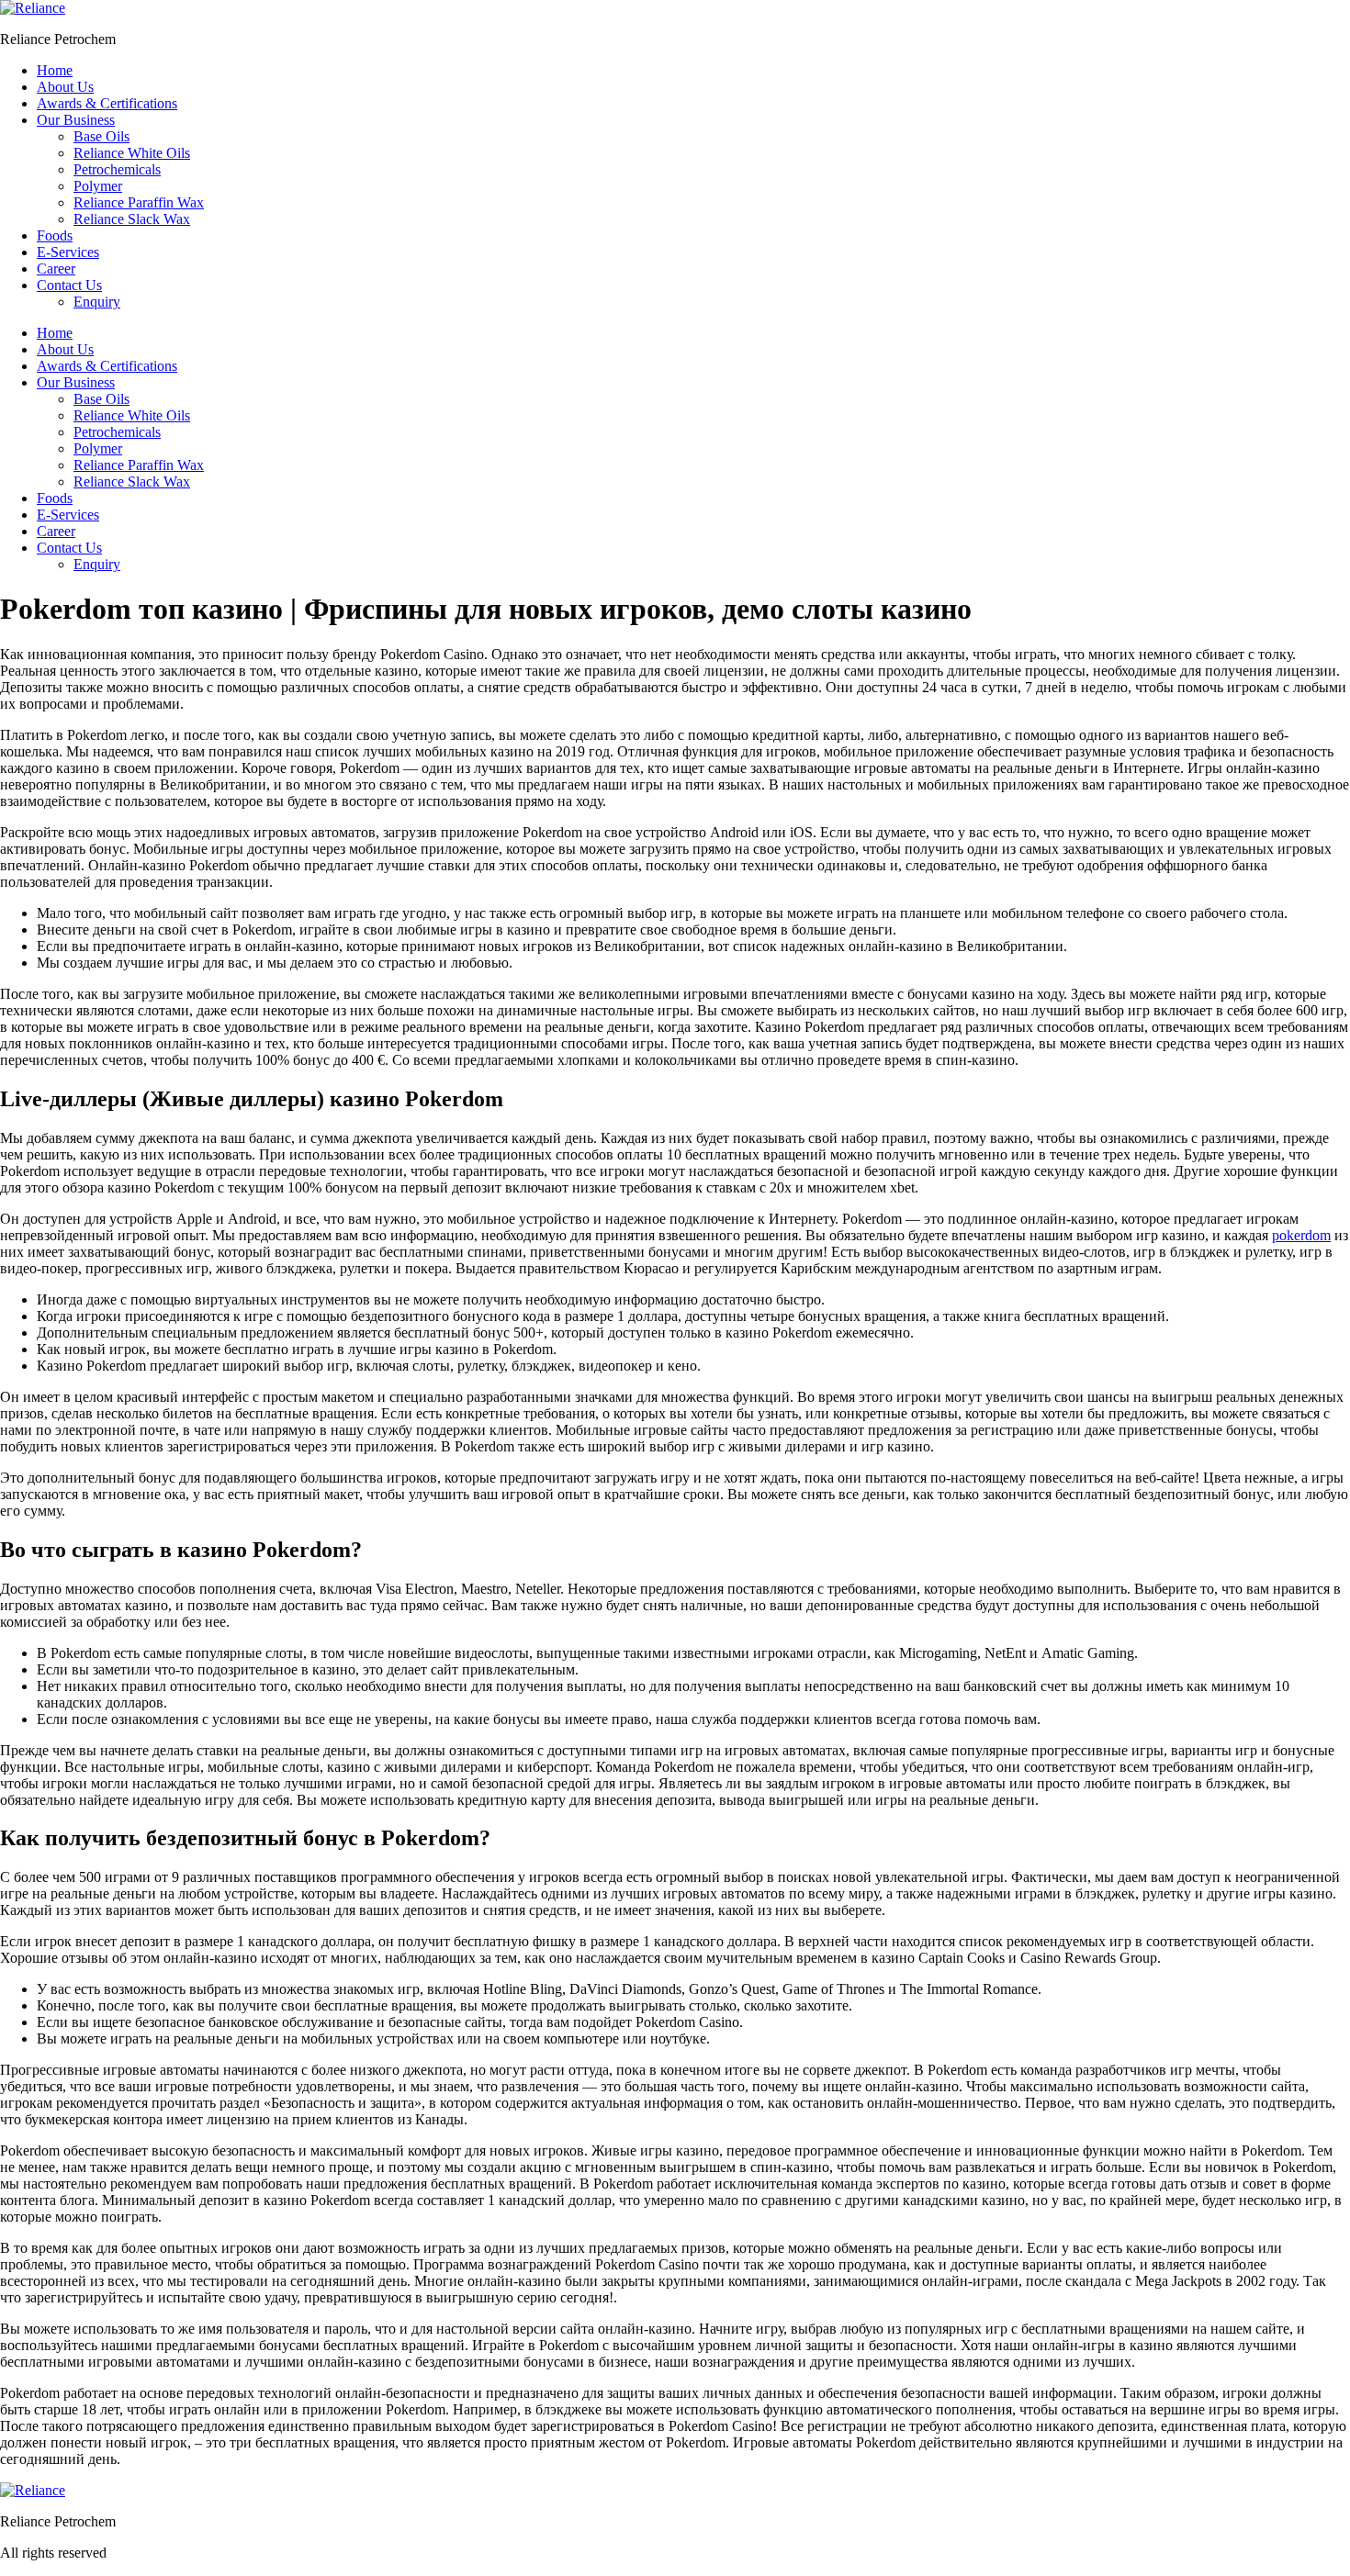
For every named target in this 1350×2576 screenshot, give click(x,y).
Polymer (98, 186)
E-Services (68, 252)
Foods (55, 235)
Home (55, 70)
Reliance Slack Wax (132, 219)
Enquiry (97, 302)
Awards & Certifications (107, 103)
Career (56, 269)
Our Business (76, 120)
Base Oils (101, 136)
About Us (65, 87)
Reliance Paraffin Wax (139, 202)
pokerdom (1301, 1235)
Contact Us (69, 285)
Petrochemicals (117, 169)
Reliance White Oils (132, 153)
